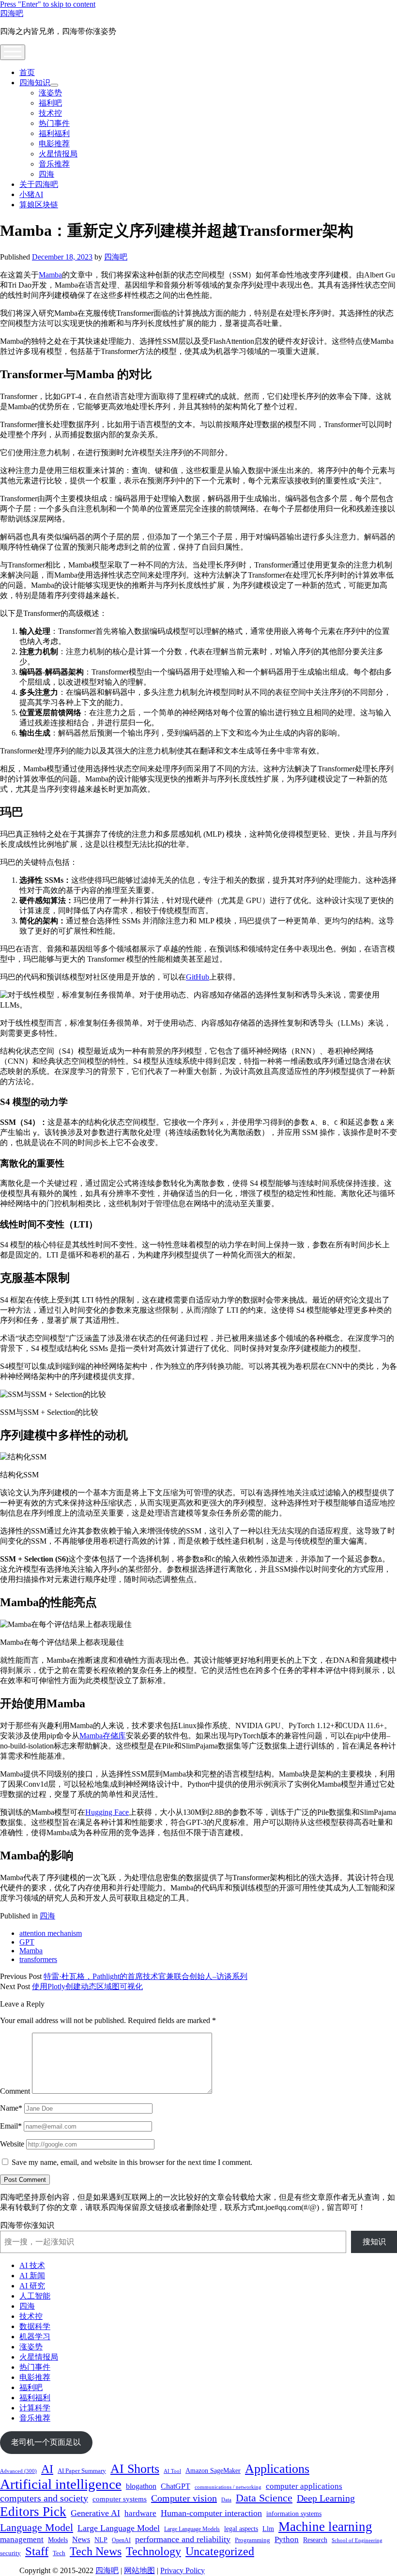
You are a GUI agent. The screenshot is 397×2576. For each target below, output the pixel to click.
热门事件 (54, 123)
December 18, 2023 (62, 257)
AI (47, 2469)
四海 (46, 174)
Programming (252, 2540)
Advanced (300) (18, 2471)
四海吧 (12, 13)
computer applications (304, 2486)
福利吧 (50, 103)
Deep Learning (326, 2498)
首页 (27, 72)
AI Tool (172, 2471)
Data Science (264, 2498)
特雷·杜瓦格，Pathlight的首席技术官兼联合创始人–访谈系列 (145, 1976)
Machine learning (325, 2527)
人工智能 (35, 2296)
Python (287, 2539)
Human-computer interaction (211, 2513)
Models (58, 2540)
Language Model (37, 2527)
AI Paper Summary (82, 2471)
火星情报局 (58, 154)
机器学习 (35, 2337)
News (81, 2539)
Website (12, 2144)
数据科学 (35, 2326)
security (10, 2553)
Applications (277, 2469)
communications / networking (228, 2487)
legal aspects (241, 2529)
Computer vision (184, 2498)
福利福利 (54, 133)
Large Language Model (119, 2528)
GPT (27, 1942)
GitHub (198, 977)
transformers (38, 1959)
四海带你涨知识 (27, 2225)
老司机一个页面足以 (46, 2442)
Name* (11, 2108)
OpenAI (121, 2540)
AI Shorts (135, 2469)
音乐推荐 (54, 164)
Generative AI (95, 2513)
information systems (294, 2514)
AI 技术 (32, 2265)
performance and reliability (183, 2539)
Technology (153, 2551)
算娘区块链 (39, 205)
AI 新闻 (32, 2276)
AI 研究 (32, 2286)
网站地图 (139, 2570)
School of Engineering (357, 2540)
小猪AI (31, 194)
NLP (101, 2540)
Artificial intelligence (61, 2484)
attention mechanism (51, 1933)
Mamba (50, 275)
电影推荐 (54, 144)
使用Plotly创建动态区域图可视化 (87, 1986)
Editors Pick (33, 2512)
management (22, 2539)
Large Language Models (192, 2529)
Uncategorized (220, 2551)
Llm (268, 2529)
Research (315, 2540)
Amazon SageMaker (213, 2470)
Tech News (96, 2551)
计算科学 (35, 2408)
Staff (37, 2551)
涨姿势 (50, 93)
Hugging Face (107, 1812)
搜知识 (374, 2242)
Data (226, 2500)
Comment (15, 2091)
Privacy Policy (183, 2570)
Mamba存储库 (103, 1736)
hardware (140, 2513)
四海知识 (35, 83)
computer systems (120, 2499)
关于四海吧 (39, 184)
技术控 (50, 113)
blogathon (141, 2486)
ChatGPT (176, 2486)
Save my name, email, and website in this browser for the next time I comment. (132, 2162)
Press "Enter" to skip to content (48, 4)
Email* (11, 2126)
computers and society (44, 2498)
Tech (59, 2553)
